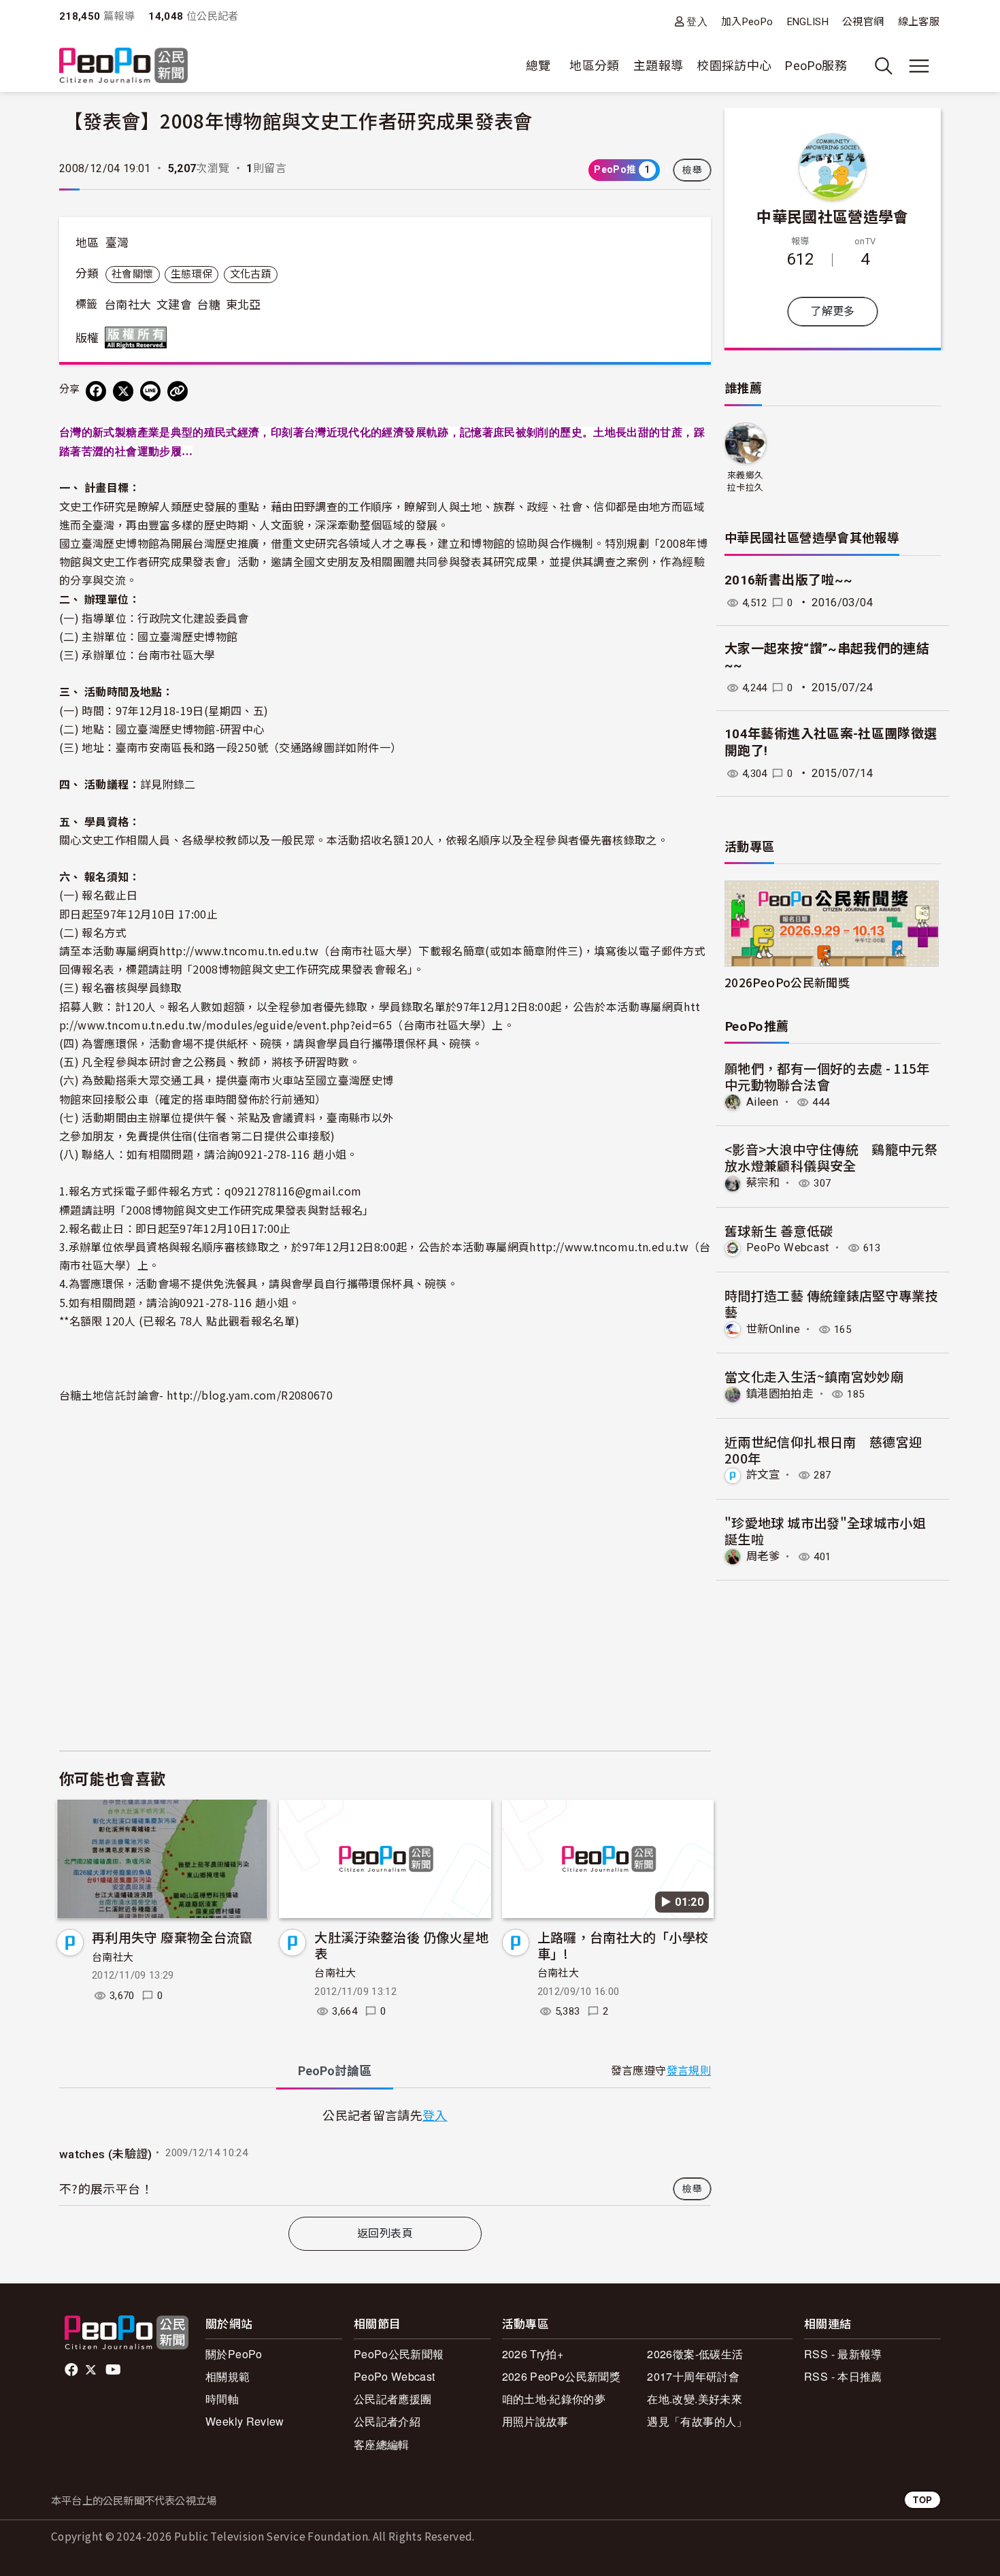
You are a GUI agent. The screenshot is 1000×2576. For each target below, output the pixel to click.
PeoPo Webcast (788, 1248)
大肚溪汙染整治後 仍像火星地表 (401, 1945)
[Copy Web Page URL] (178, 391)
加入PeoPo (747, 22)
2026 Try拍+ (533, 2354)
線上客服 (919, 22)
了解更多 (832, 311)
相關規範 (228, 2376)
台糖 (209, 305)
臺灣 (117, 243)
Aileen (762, 1102)
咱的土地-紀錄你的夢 (554, 2399)
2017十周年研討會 (693, 2376)
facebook (72, 2370)
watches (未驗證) (106, 2154)
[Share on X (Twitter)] (123, 391)
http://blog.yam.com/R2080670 (250, 1395)
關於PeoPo (234, 2354)
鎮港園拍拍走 (780, 1394)
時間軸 (222, 2399)
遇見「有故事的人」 (697, 2421)
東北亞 (244, 305)
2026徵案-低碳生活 (695, 2354)
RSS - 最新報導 (843, 2354)
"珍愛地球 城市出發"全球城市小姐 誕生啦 (825, 1531)
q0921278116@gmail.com (293, 1191)
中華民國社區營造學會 (833, 216)
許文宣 (763, 1475)
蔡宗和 (763, 1183)
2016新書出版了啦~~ (788, 580)
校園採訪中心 (734, 66)
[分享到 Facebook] (96, 391)
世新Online (773, 1329)
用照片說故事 (535, 2421)
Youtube (114, 2370)
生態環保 (191, 274)
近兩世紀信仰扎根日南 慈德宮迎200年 (823, 1450)
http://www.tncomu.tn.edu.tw (239, 951)
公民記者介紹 (387, 2421)
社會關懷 (132, 274)
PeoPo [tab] (335, 2071)
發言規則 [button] (689, 2071)
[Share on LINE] (150, 391)
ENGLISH (808, 22)
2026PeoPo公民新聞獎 (787, 982)
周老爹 (763, 1556)
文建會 (174, 305)
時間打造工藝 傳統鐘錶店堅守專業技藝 (831, 1303)
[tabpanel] (385, 2155)
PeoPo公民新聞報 (399, 2354)
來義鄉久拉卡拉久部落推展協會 (745, 482)
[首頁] (123, 66)
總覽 (538, 66)
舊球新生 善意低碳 (779, 1231)
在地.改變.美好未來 (695, 2399)
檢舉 (692, 170)
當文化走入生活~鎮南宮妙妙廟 (814, 1376)
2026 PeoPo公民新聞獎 (561, 2376)
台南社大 (128, 305)
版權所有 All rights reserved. (139, 337)
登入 (697, 21)
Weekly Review (245, 2421)
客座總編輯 (382, 2444)
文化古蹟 (251, 274)
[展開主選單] (919, 66)
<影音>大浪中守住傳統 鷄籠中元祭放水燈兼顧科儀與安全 (831, 1157)
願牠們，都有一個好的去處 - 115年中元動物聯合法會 (827, 1076)
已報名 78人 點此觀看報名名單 (219, 1321)
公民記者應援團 (393, 2399)
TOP (922, 2499)
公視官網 (863, 22)
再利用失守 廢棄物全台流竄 (172, 1937)
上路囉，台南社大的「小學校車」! (623, 1945)
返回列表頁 (385, 2233)
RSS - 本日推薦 (843, 2376)
